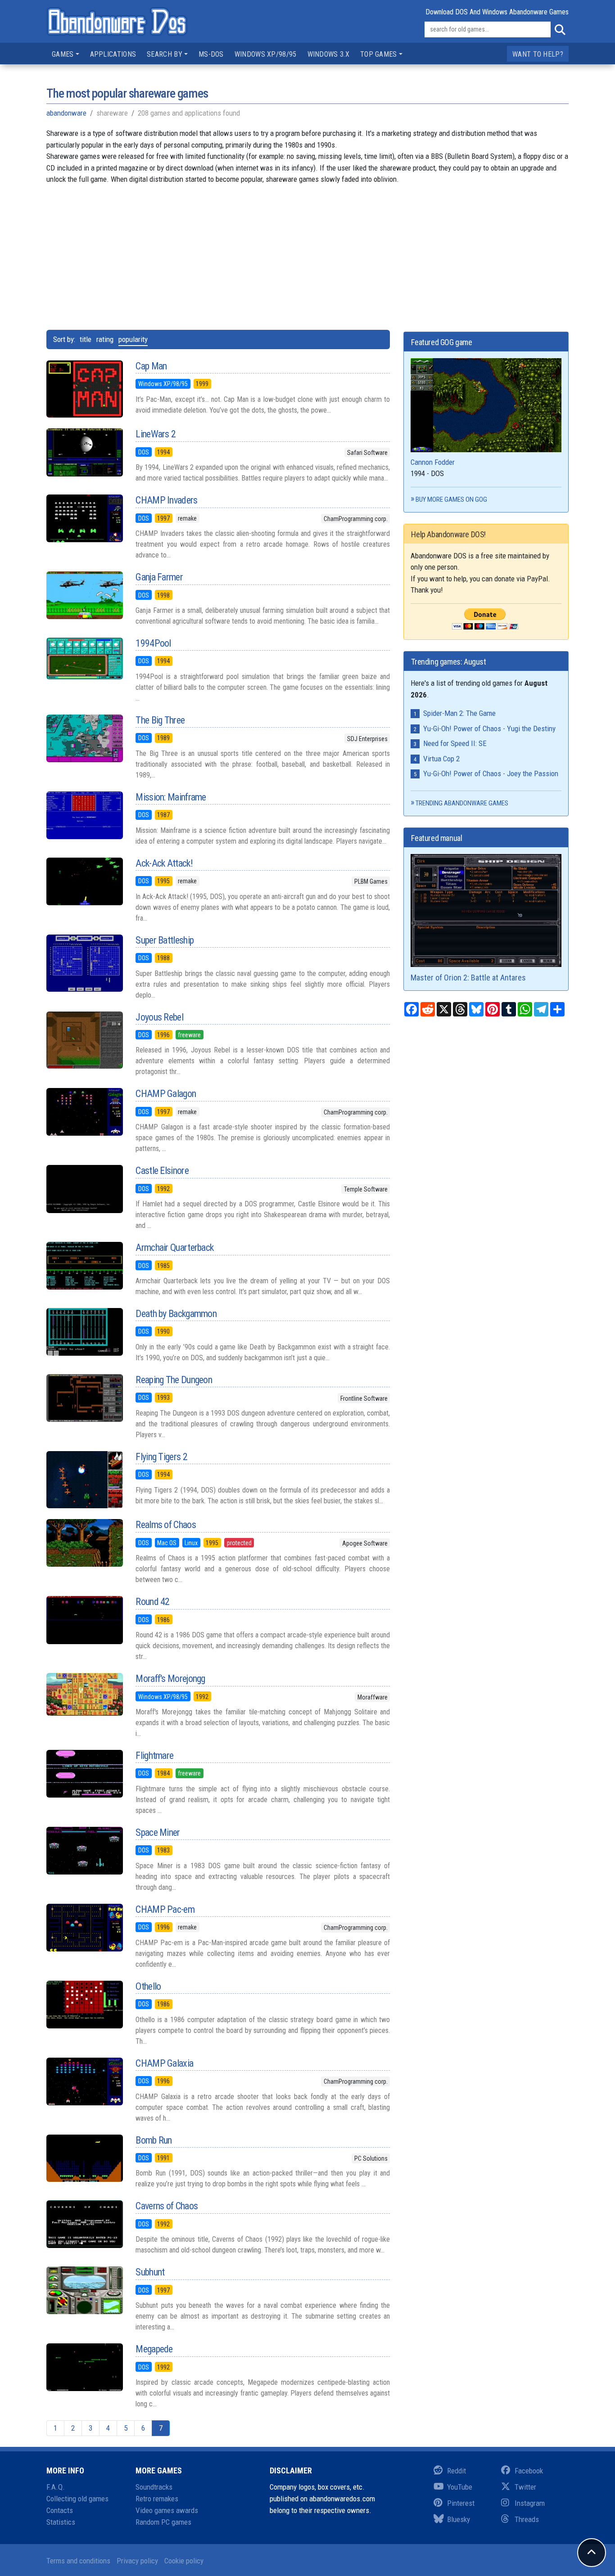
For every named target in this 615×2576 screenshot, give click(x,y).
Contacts (60, 2510)
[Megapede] (84, 2367)
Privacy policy (137, 2561)
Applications (113, 54)
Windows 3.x (328, 54)
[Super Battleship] (84, 963)
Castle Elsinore (162, 1171)
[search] (560, 30)
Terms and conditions (78, 2561)
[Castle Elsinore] (84, 1189)
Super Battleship (165, 940)
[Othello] (84, 2005)
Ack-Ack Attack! (164, 863)
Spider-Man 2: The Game (459, 713)
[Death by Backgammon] (84, 1332)
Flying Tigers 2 (161, 1457)
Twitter (525, 2487)
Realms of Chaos (166, 1525)
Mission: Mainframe (171, 797)
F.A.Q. (56, 2487)
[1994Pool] (84, 659)
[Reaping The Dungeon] (84, 1398)
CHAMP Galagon (166, 1094)
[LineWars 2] (84, 452)
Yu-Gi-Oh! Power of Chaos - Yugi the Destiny (489, 728)
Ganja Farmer (159, 577)
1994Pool (153, 643)
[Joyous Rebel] (84, 1040)
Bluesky (459, 2519)
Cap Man (151, 366)
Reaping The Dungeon (174, 1380)
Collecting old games (77, 2499)
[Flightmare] (84, 1774)
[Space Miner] (84, 1851)
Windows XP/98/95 (266, 54)
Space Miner (158, 1832)
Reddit (457, 2471)
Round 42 (152, 1602)
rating (105, 339)
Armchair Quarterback (174, 1248)
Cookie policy (184, 2561)
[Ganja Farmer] (84, 595)
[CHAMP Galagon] (84, 1112)
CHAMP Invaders (166, 500)
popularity (133, 339)
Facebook (529, 2471)
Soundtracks (154, 2487)
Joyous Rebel (159, 1017)
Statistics (61, 2522)
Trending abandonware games (462, 803)
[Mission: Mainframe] (84, 815)
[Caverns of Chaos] (84, 2224)
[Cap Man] (84, 389)
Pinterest (461, 2503)
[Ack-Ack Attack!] (84, 881)
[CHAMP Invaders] (84, 518)
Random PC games (163, 2522)
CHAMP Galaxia (164, 2063)
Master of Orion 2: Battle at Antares (468, 978)
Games (63, 54)
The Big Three (160, 720)
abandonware (66, 113)
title (86, 339)
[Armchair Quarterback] (84, 1266)
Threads (527, 2519)
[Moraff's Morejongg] (84, 1694)
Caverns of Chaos (167, 2206)
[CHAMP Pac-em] (84, 1928)
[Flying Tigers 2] (84, 1480)
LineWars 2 (156, 434)
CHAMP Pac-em (165, 1909)
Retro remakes (157, 2499)
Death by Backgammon (176, 1314)
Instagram (530, 2503)
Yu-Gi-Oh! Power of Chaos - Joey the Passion (491, 773)
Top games (379, 54)
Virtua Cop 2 (441, 759)
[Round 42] (84, 1620)
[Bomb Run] (84, 2158)
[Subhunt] (84, 2290)
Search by (165, 54)
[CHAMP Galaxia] (84, 2081)
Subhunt (150, 2272)
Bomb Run (154, 2140)
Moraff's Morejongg (170, 1679)
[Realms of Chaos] (84, 1543)
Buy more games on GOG (451, 499)
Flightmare (154, 1756)
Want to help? (538, 54)
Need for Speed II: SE (455, 743)
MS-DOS (211, 54)
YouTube (460, 2487)
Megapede (154, 2349)
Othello (148, 1986)
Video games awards (167, 2510)
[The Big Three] (84, 738)
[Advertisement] (307, 256)
